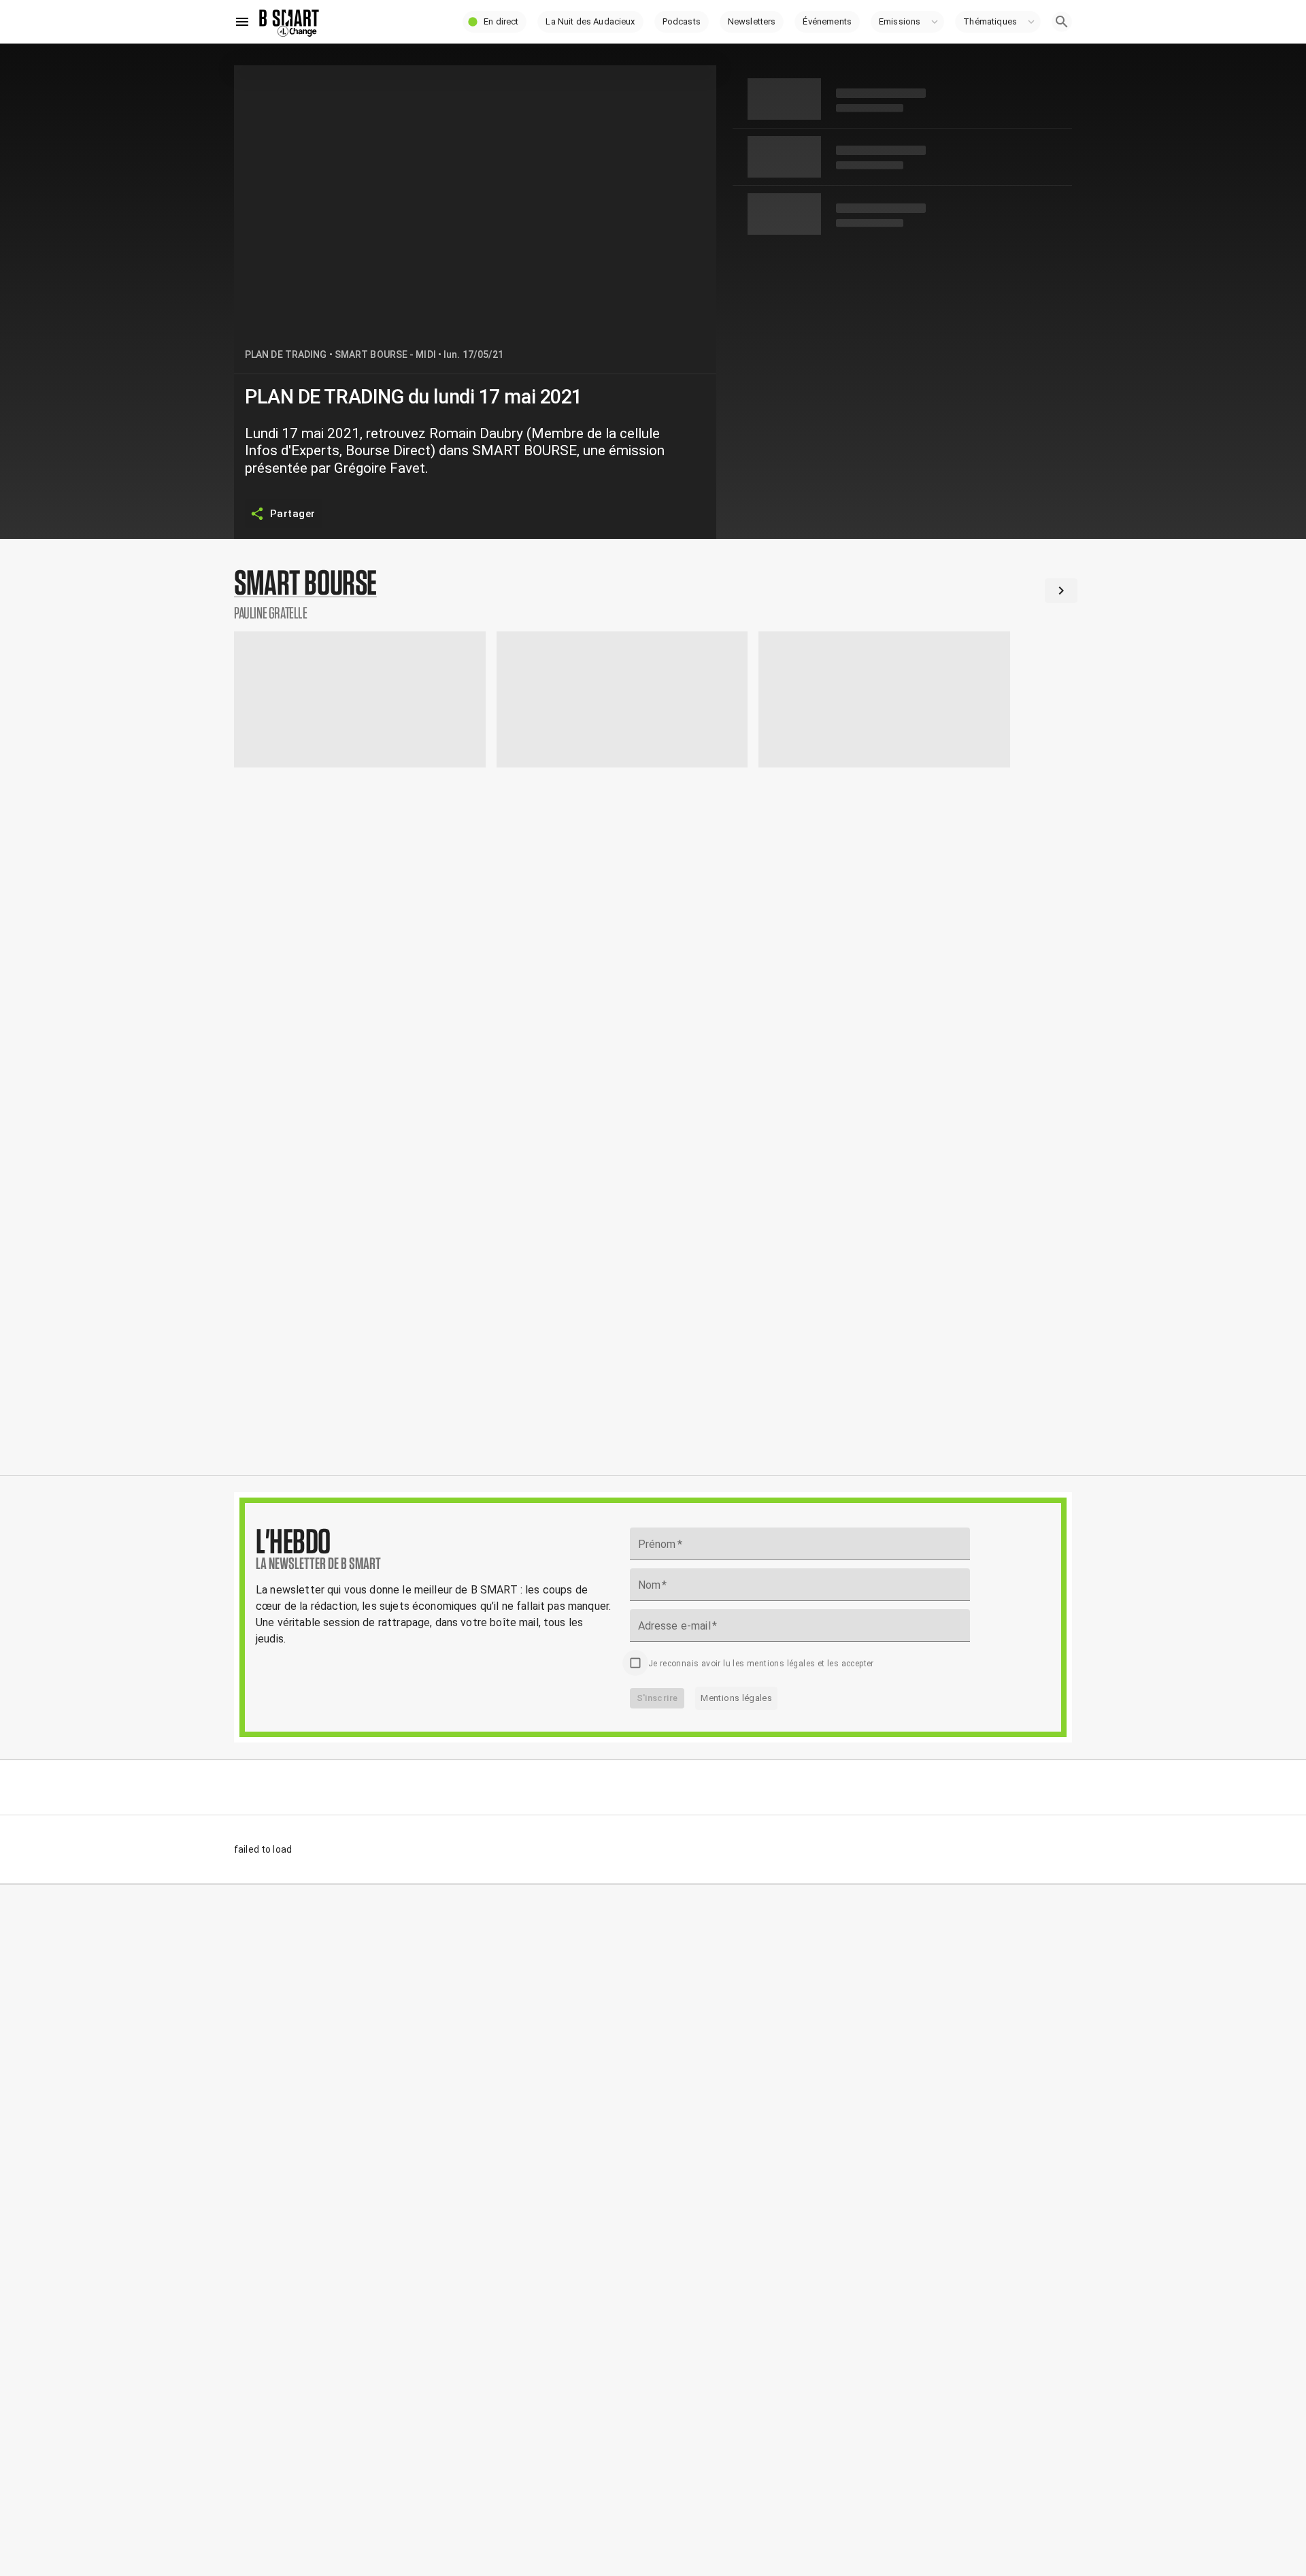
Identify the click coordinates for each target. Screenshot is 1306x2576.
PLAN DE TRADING (286, 354)
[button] (495, 22)
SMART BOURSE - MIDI (385, 354)
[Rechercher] (1062, 22)
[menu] (242, 22)
